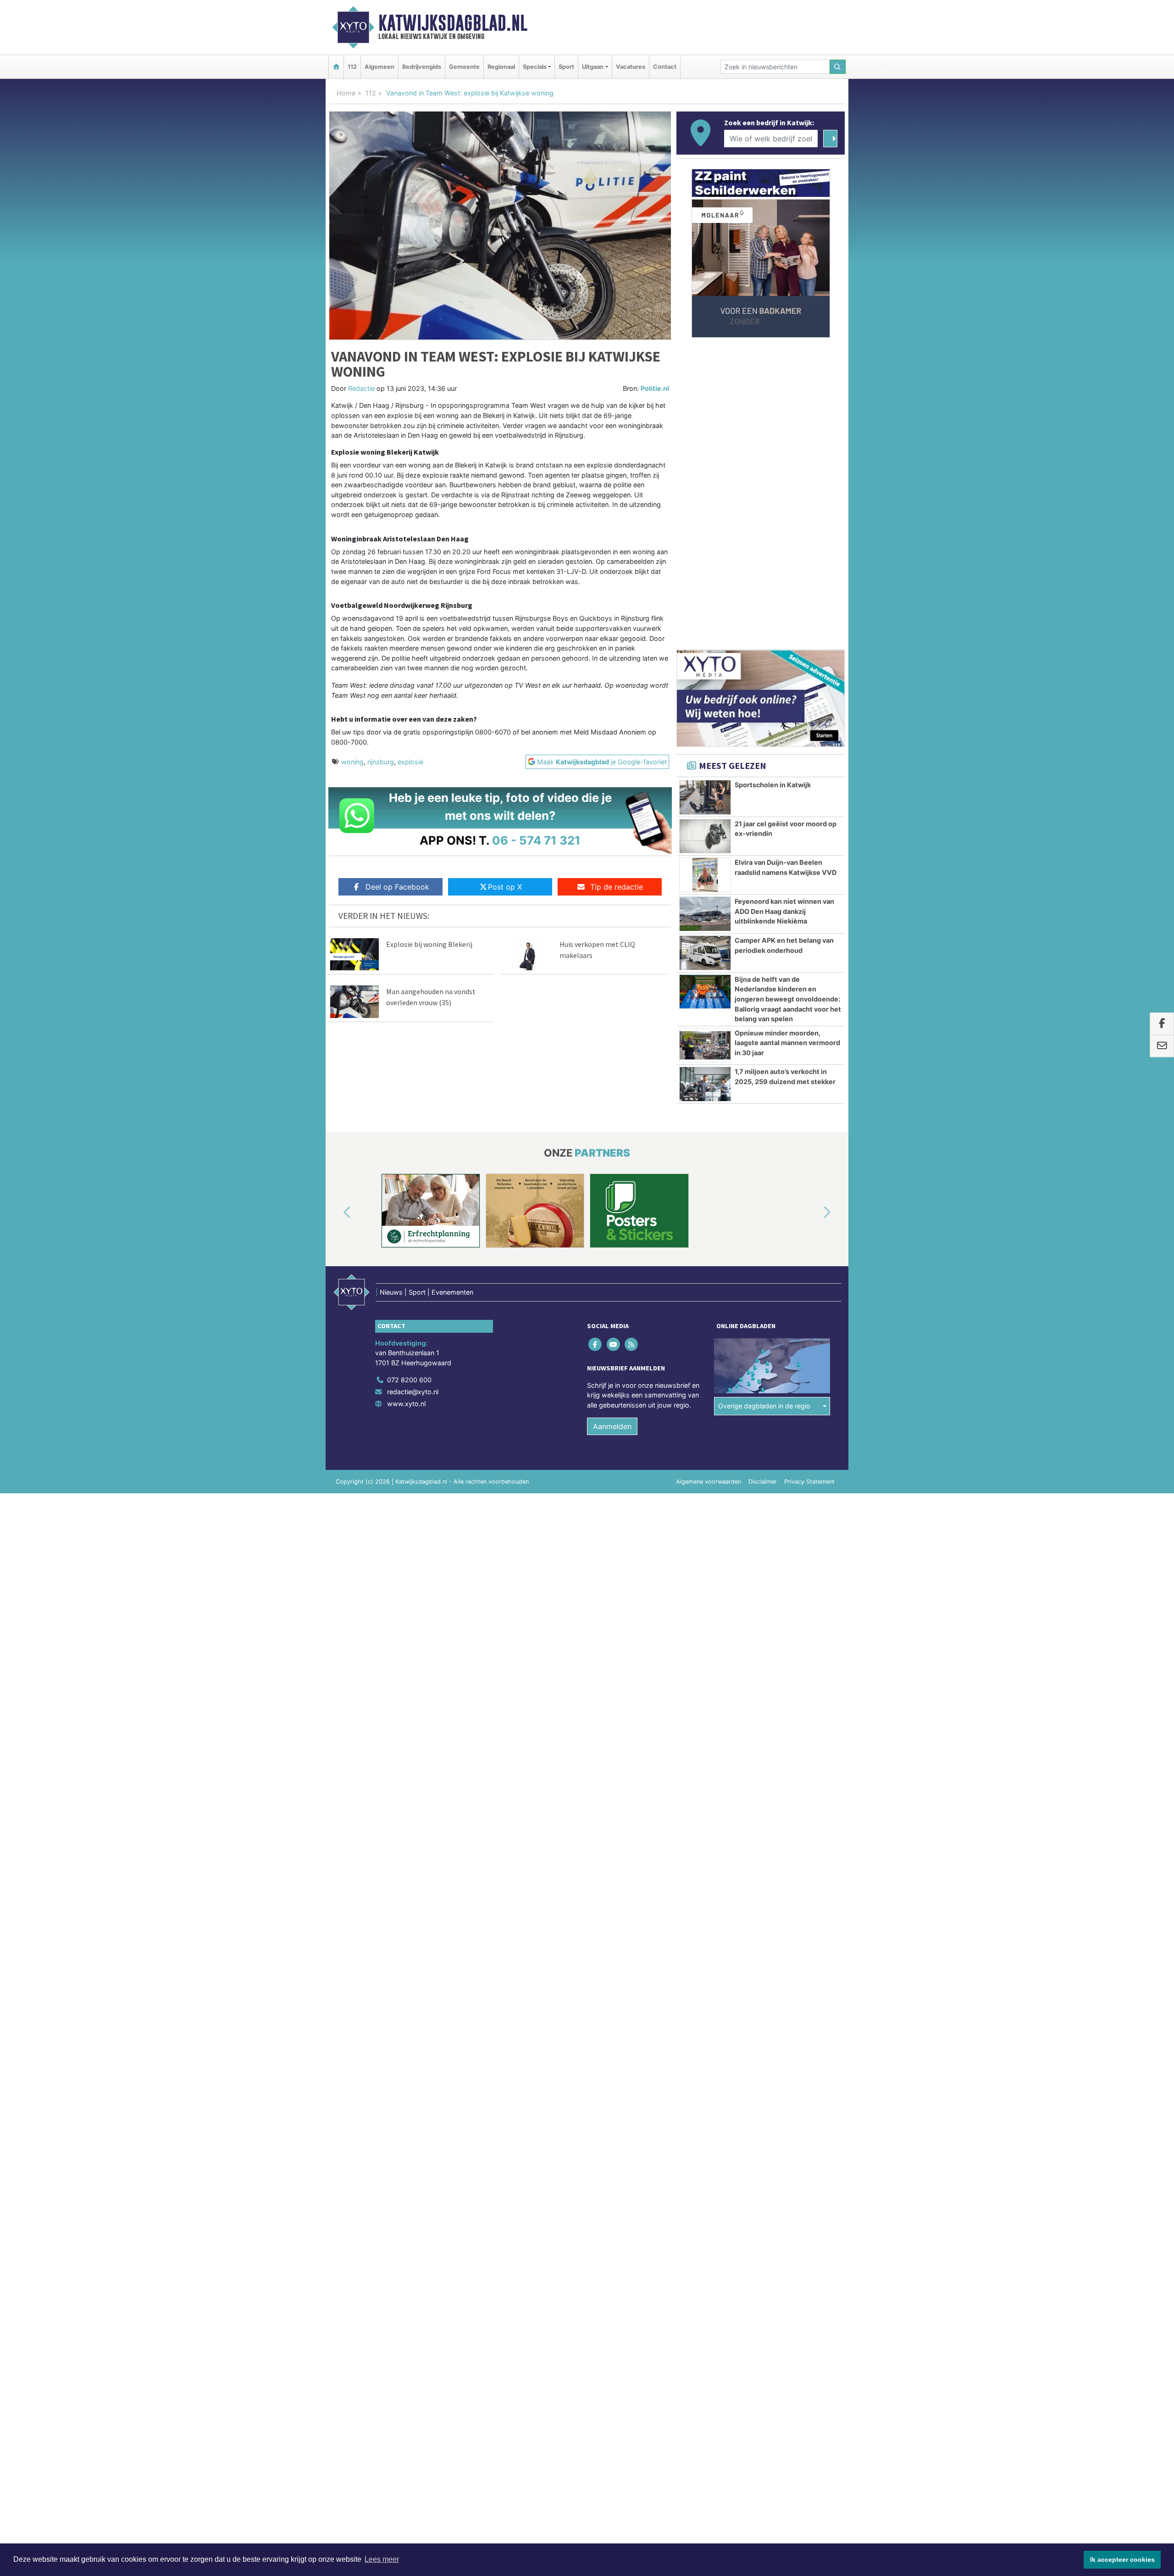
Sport (566, 67)
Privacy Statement (809, 1482)
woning (352, 762)
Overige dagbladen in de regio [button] (764, 1406)
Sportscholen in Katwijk (773, 785)
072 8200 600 (409, 1380)
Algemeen (379, 67)
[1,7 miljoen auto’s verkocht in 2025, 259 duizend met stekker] (705, 1084)
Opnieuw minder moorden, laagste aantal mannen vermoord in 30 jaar (787, 1043)
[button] (337, 1213)
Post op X (505, 887)
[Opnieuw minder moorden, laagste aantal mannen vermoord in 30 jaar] (705, 1046)
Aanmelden (612, 1426)
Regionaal (501, 67)
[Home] (336, 67)
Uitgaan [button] (593, 67)
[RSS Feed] (632, 1344)
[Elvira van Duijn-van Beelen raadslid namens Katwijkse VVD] (705, 875)
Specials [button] (535, 67)
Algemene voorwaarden (709, 1482)
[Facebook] (596, 1344)
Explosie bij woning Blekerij (429, 944)
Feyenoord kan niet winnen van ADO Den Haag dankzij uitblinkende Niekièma (784, 911)
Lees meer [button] (382, 2559)
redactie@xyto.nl (413, 1392)
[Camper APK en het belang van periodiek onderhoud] (705, 953)
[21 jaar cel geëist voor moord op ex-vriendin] (705, 836)
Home (346, 93)
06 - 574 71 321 (536, 840)
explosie (410, 762)
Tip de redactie (617, 887)
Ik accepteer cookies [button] (1122, 2559)
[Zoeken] (838, 67)
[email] (1162, 1046)
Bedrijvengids (422, 67)
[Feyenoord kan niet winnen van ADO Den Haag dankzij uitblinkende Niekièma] (705, 914)
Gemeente (464, 67)
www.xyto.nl (406, 1404)
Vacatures (631, 67)
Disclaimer (763, 1482)
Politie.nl (655, 388)
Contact (665, 67)
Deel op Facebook (397, 887)
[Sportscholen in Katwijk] (705, 797)
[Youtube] (614, 1344)
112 (352, 67)
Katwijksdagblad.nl (453, 23)
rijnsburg (381, 762)
